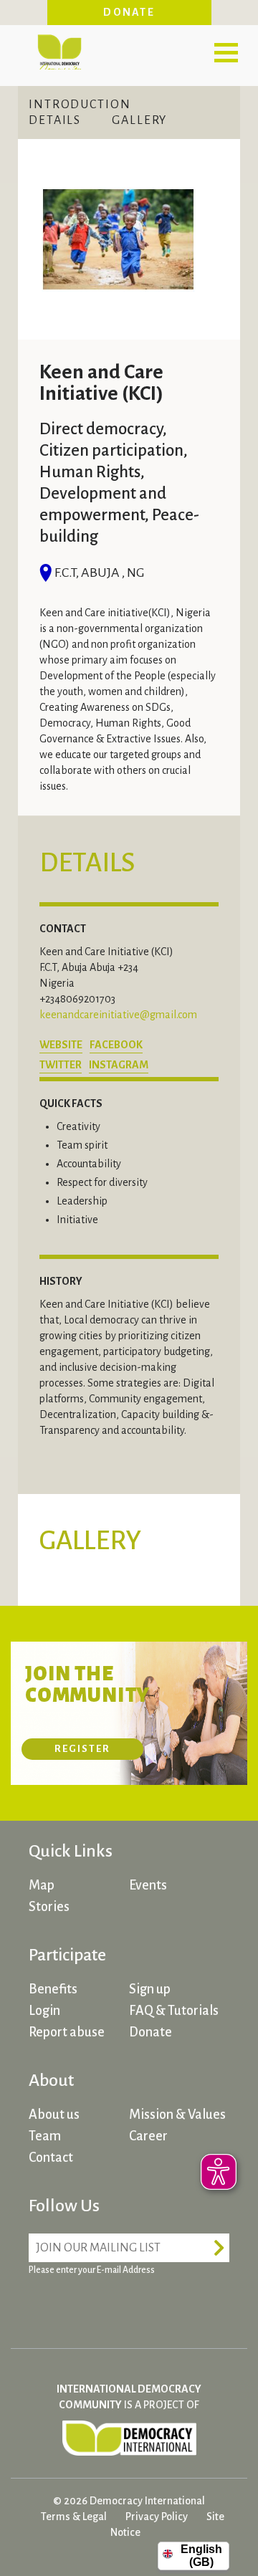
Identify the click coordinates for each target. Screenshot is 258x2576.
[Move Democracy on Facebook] (43, 2305)
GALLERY (139, 120)
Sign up (150, 1989)
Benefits (53, 1989)
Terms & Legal (74, 2517)
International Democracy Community (59, 50)
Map (42, 1885)
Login (44, 2011)
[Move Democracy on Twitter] (97, 2305)
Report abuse (67, 2032)
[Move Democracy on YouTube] (150, 2305)
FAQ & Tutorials (174, 2011)
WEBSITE (61, 1045)
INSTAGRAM (119, 1065)
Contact (51, 2158)
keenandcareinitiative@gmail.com (118, 1015)
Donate (129, 12)
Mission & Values (177, 2115)
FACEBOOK (116, 1045)
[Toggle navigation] (226, 52)
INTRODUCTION (80, 105)
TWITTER (61, 1065)
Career (148, 2136)
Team (45, 2136)
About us (54, 2115)
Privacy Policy (157, 2517)
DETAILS (55, 120)
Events (148, 1885)
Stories (49, 1907)
